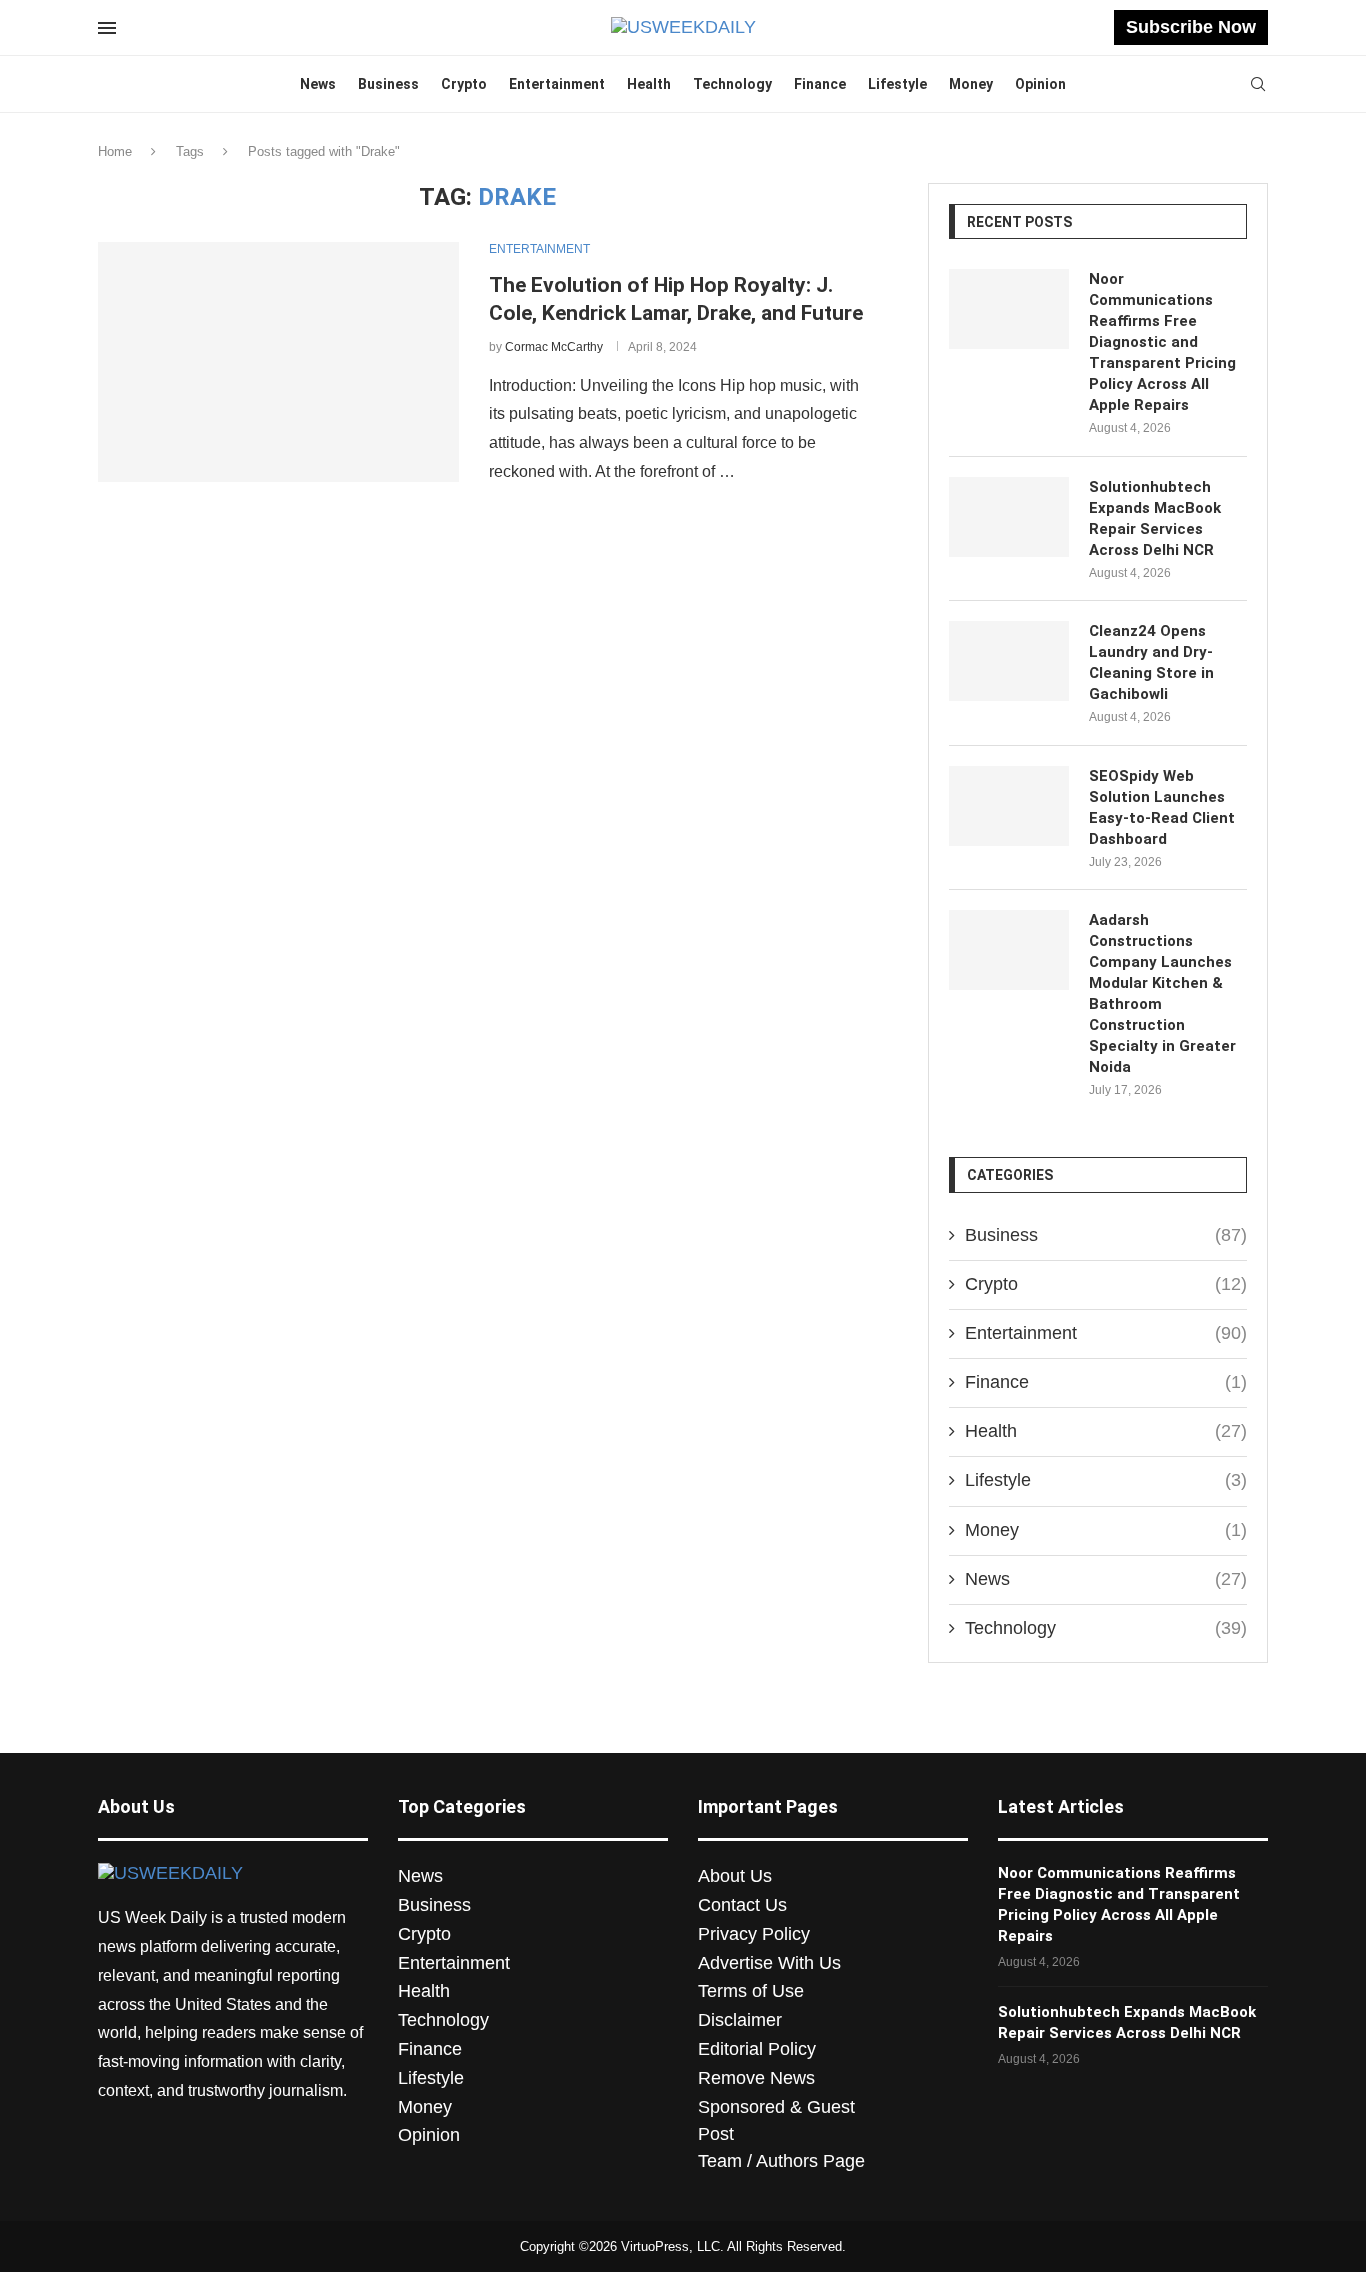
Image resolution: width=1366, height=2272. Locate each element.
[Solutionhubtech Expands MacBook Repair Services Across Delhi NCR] (1009, 517)
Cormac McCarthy (554, 347)
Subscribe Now (1191, 27)
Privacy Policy (754, 1934)
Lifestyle (897, 84)
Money (971, 84)
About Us (735, 1876)
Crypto (464, 84)
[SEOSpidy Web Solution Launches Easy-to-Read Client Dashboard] (1009, 806)
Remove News (756, 2078)
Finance (820, 84)
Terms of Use (751, 1991)
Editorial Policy (757, 2049)
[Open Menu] (107, 28)
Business (388, 84)
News (318, 84)
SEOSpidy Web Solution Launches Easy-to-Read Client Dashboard (1162, 807)
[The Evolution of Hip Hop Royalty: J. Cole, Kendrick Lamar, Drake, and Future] (278, 362)
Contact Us (742, 1905)
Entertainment (557, 84)
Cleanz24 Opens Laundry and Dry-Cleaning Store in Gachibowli (1151, 662)
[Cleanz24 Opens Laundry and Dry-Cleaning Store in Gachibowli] (1009, 661)
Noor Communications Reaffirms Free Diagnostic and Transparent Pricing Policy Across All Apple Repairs (1162, 342)
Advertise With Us (769, 1963)
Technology (732, 84)
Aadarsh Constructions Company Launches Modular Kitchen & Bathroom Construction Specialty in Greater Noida (1162, 993)
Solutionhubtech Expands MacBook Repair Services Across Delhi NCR (1155, 518)
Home (115, 151)
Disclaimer (740, 2020)
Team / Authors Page (781, 2161)
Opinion (1040, 84)
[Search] (1258, 85)
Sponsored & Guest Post (776, 2120)
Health (649, 84)
